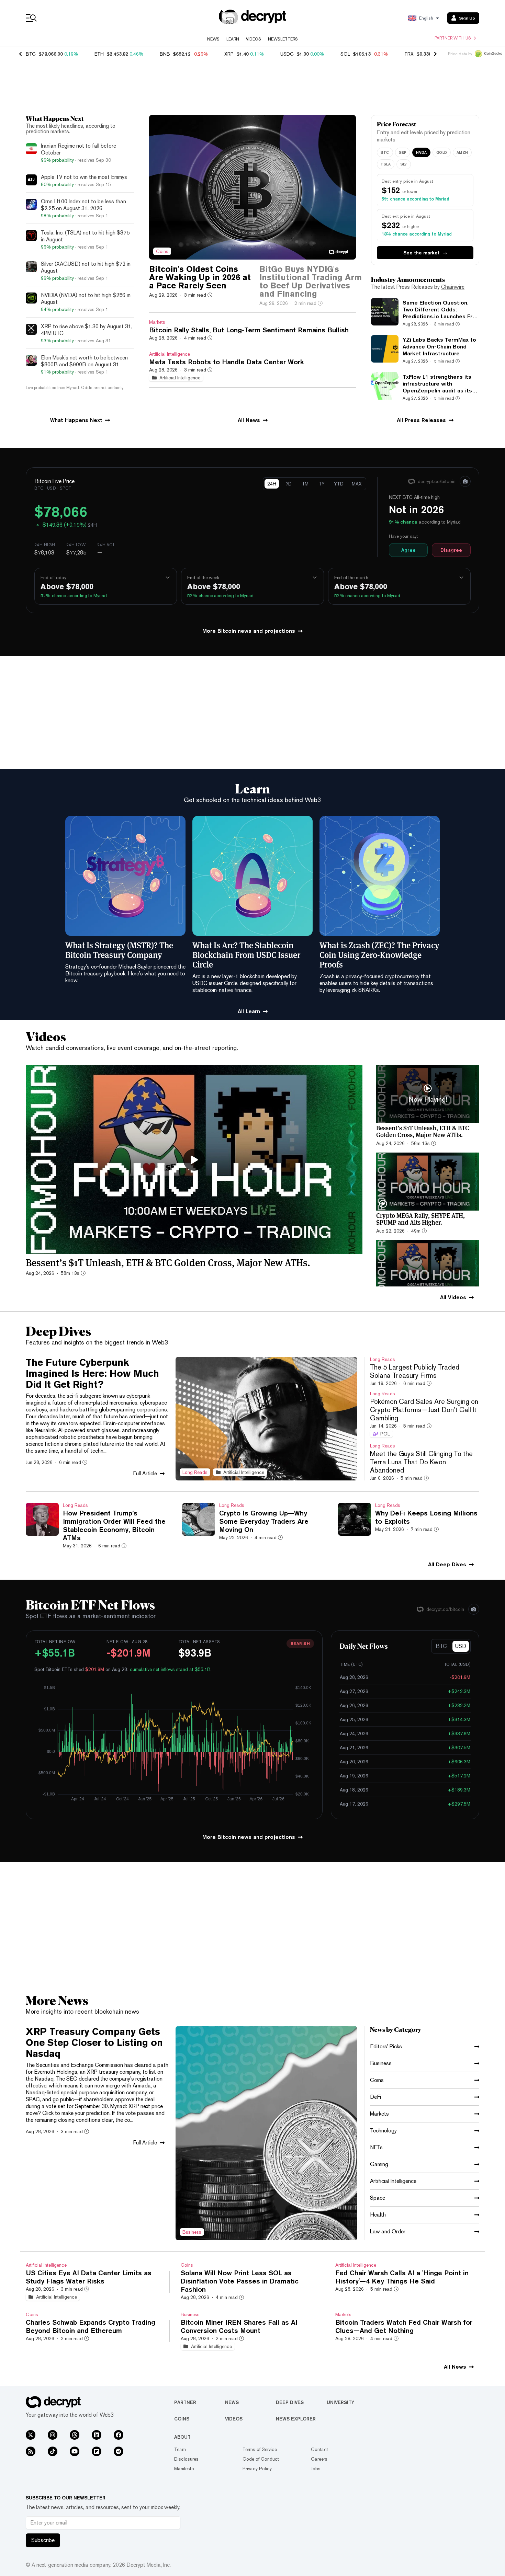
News (213, 39)
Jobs (316, 2469)
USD (461, 1646)
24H (272, 484)
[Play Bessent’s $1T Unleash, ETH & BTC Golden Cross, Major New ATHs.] (194, 1160)
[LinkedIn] (97, 2435)
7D (289, 484)
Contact (319, 2449)
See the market (425, 253)
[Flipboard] (97, 2451)
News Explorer (296, 2419)
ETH (99, 54)
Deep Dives (290, 2402)
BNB (165, 54)
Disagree (451, 550)
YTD (339, 484)
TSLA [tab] (386, 164)
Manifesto (184, 2469)
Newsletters (283, 39)
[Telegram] (119, 2451)
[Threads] (75, 2435)
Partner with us (453, 38)
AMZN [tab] (462, 152)
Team (180, 2449)
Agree (408, 550)
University (340, 2402)
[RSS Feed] (31, 2451)
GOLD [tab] (442, 152)
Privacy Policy (257, 2469)
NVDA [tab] (421, 152)
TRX (409, 54)
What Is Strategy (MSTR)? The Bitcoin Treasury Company (119, 950)
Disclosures (186, 2459)
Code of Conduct (261, 2459)
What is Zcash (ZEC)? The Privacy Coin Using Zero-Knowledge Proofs (379, 954)
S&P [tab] (403, 152)
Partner (185, 2402)
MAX (357, 484)
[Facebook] (119, 2435)
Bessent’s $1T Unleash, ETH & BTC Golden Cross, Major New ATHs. (168, 1262)
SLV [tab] (404, 164)
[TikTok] (53, 2451)
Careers (319, 2459)
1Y (322, 484)
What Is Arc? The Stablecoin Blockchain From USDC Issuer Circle (246, 954)
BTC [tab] (385, 152)
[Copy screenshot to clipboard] (465, 481)
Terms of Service (260, 2449)
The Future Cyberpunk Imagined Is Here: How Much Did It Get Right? (92, 1373)
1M (305, 484)
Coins (182, 2419)
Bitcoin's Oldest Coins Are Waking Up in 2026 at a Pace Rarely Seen (200, 277)
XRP (229, 54)
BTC (31, 54)
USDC (287, 54)
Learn (233, 39)
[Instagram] (53, 2435)
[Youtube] (75, 2451)
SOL (345, 54)
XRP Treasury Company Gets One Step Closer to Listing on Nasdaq (94, 2042)
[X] (31, 2435)
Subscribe (43, 2540)
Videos (254, 39)
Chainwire (453, 287)
